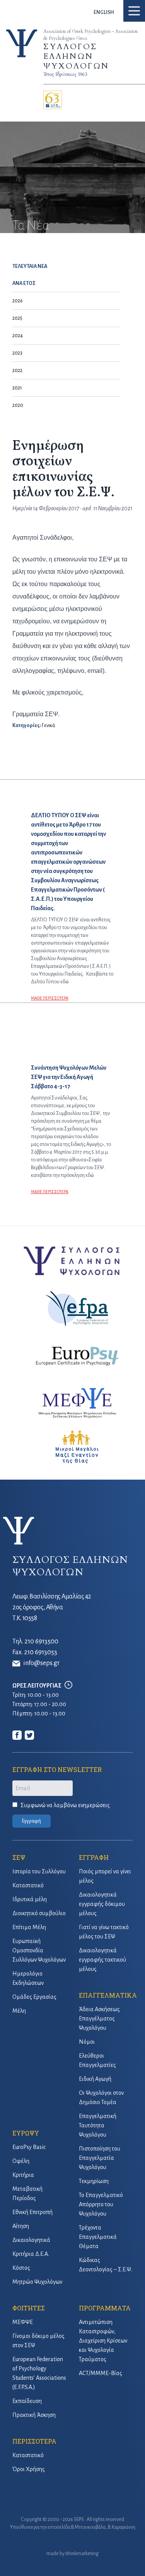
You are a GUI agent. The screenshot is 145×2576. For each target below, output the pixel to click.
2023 (17, 353)
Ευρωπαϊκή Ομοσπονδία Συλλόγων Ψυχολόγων (39, 1950)
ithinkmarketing (82, 2554)
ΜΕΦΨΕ (23, 2322)
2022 (17, 370)
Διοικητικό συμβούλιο (39, 1913)
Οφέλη (21, 2161)
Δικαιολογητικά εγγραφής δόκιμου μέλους (102, 1904)
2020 (18, 405)
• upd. (83, 508)
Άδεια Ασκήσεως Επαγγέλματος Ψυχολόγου (99, 2019)
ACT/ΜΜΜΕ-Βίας (101, 2373)
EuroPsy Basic (29, 2147)
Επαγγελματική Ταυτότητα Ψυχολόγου (98, 2125)
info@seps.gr (41, 1663)
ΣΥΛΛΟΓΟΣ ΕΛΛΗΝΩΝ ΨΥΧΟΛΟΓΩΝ (76, 56)
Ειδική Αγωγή (95, 2079)
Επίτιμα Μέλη (29, 1927)
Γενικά (48, 725)
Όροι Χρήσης (29, 2469)
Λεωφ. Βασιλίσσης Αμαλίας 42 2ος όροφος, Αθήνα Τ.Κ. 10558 (52, 1607)
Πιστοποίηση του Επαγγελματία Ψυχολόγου (100, 2158)
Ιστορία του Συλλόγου (39, 1871)
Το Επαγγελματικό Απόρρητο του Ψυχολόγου (101, 2204)
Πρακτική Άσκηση (34, 2415)
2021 (17, 388)
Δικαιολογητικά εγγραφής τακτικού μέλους (102, 1960)
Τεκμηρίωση (94, 2181)
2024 (18, 336)
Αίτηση (21, 2226)
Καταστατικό (28, 1885)
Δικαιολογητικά (31, 2240)
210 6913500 (41, 1641)
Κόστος (21, 2268)
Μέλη (19, 2011)
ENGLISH (104, 12)
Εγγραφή (32, 1821)
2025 (17, 318)
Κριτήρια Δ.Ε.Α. (31, 2254)
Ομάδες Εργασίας (34, 1997)
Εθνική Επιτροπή (32, 2212)
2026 (18, 301)
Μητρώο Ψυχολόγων (37, 2282)
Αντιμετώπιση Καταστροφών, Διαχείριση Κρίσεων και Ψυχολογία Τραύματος (103, 2341)
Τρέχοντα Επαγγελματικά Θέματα (98, 2237)
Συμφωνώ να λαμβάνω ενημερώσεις (65, 1805)
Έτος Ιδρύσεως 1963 (65, 74)
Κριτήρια (23, 2175)
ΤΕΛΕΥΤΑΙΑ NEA (30, 266)
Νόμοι (87, 2042)
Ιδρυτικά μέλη (30, 1899)
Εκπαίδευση (27, 2401)
